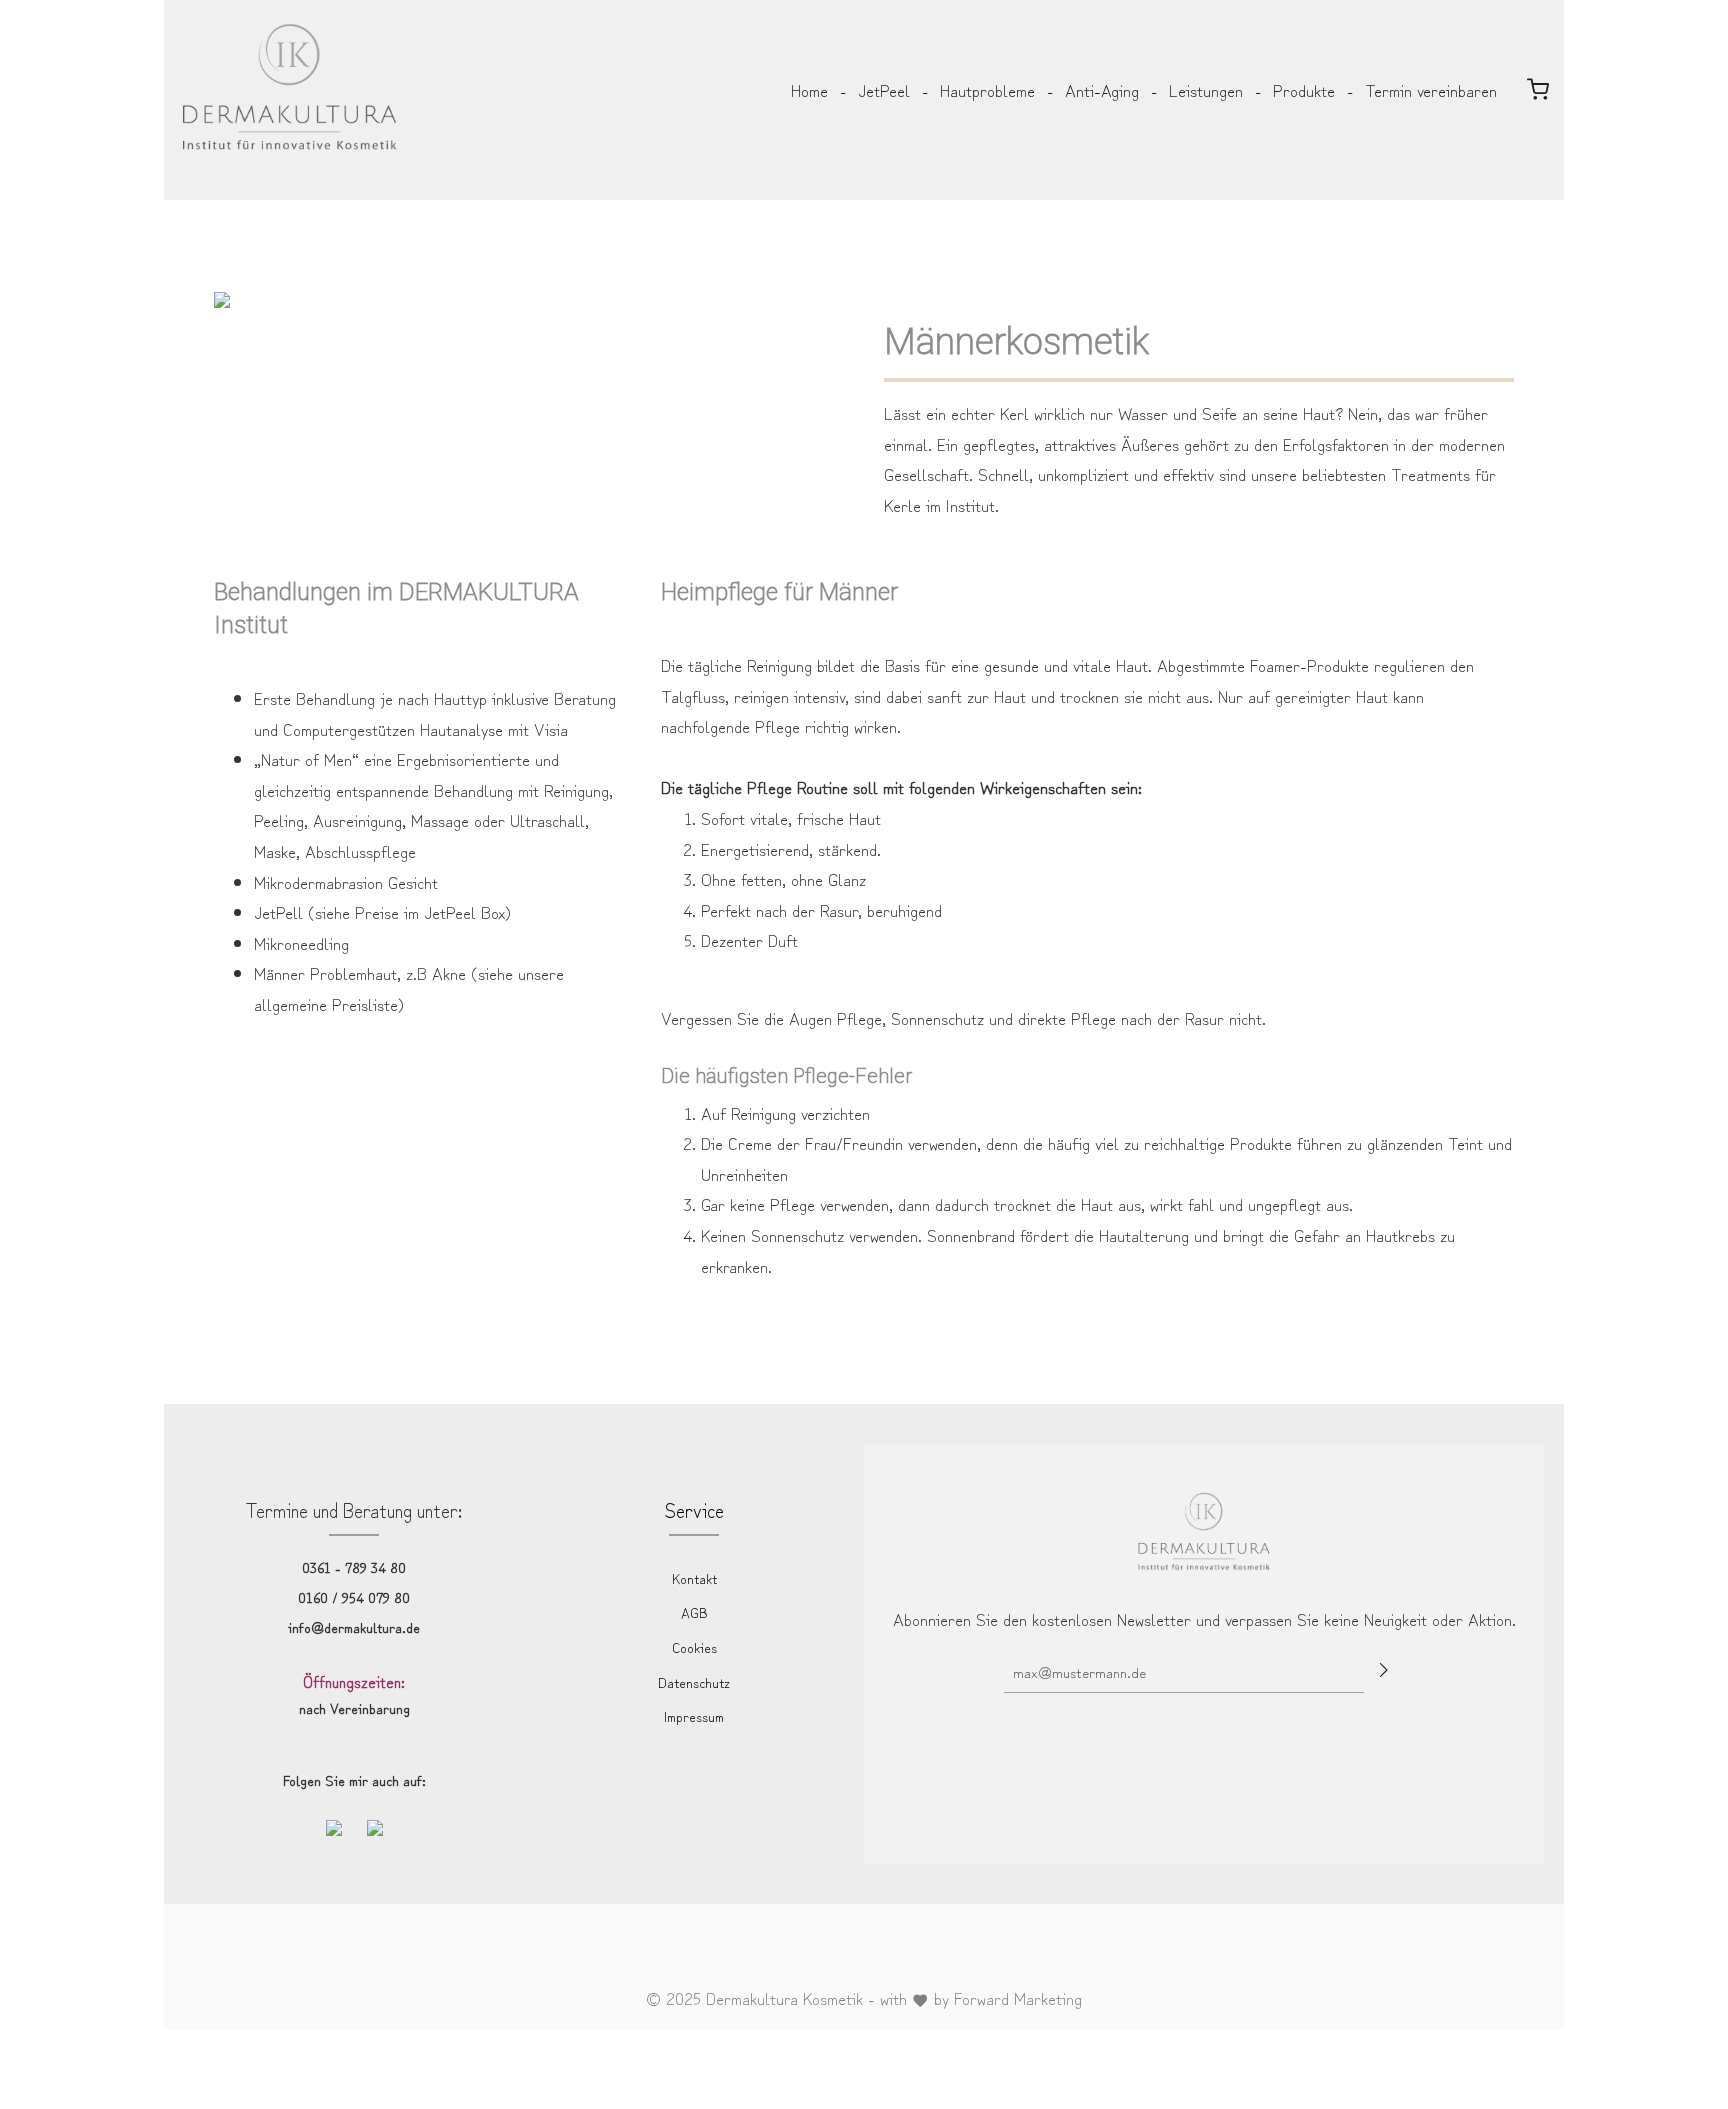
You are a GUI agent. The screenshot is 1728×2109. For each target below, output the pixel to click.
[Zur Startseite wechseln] (289, 55)
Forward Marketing (1018, 1997)
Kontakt (694, 1578)
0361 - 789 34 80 (354, 1567)
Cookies (694, 1647)
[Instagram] (882, 1950)
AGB (694, 1612)
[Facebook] (849, 1950)
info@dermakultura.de (354, 1627)
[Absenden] (1384, 1669)
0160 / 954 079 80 (354, 1597)
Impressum (694, 1716)
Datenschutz (694, 1682)
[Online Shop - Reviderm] (1538, 90)
